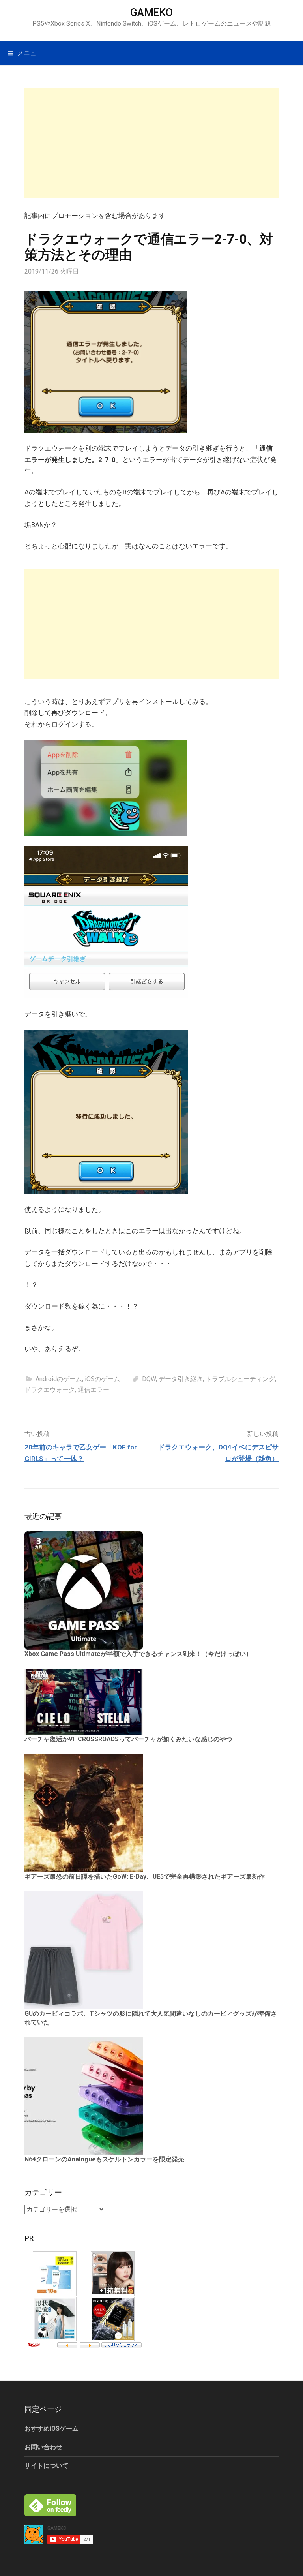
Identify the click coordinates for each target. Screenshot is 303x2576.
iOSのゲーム (102, 1379)
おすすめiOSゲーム (51, 2429)
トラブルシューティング (240, 1379)
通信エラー (94, 1390)
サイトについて (47, 2466)
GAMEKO (151, 13)
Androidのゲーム (59, 1379)
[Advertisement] (151, 143)
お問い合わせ (43, 2447)
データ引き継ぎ (181, 1379)
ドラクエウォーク (50, 1390)
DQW (149, 1379)
